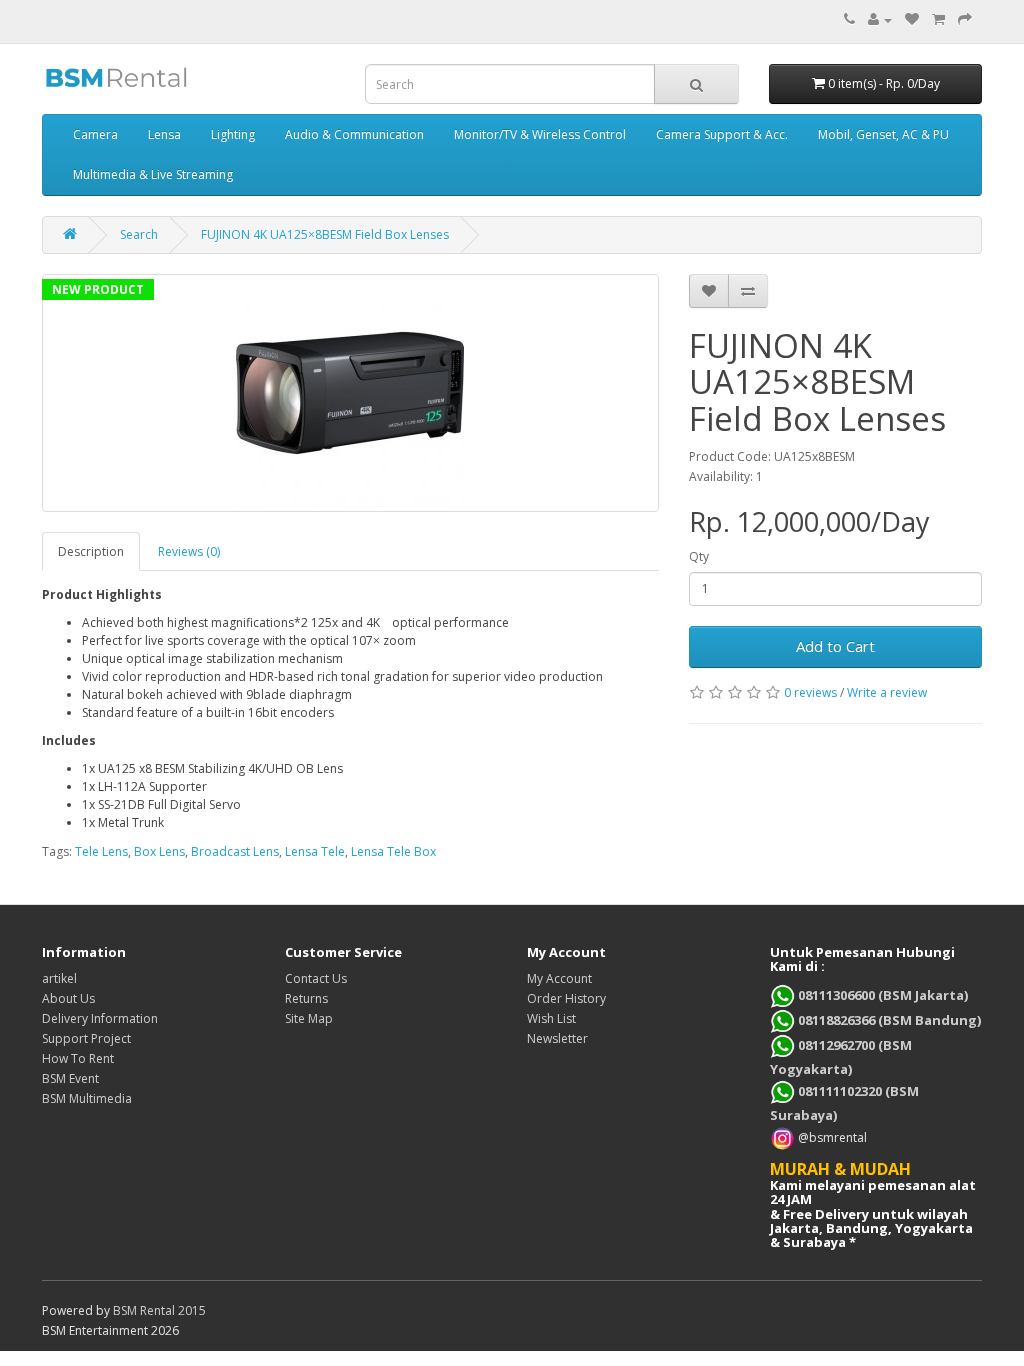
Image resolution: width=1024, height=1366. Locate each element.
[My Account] (880, 19)
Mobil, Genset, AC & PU (883, 134)
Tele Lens (101, 851)
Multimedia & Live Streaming (153, 174)
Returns (306, 998)
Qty (699, 556)
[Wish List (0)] (912, 19)
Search (139, 234)
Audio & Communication (354, 134)
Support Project (86, 1038)
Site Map (309, 1018)
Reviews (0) (189, 551)
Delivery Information (100, 1018)
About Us (68, 998)
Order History (566, 998)
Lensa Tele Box (393, 851)
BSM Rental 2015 (159, 1310)
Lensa (164, 134)
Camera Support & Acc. (722, 134)
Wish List (551, 1018)
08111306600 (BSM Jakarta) (881, 995)
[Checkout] (965, 19)
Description (91, 551)
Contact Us (316, 978)
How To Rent (78, 1058)
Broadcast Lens (235, 851)
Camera (95, 134)
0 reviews (810, 692)
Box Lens (159, 851)
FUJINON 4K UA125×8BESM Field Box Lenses (325, 234)
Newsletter (557, 1038)
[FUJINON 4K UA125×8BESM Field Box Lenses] (350, 393)
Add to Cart (835, 646)
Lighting (233, 134)
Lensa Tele (315, 851)
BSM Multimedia (87, 1098)
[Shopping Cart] (938, 19)
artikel (59, 978)
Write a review (887, 692)
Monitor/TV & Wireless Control (540, 134)
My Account (559, 978)
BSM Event (70, 1078)
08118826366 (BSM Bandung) (888, 1020)
